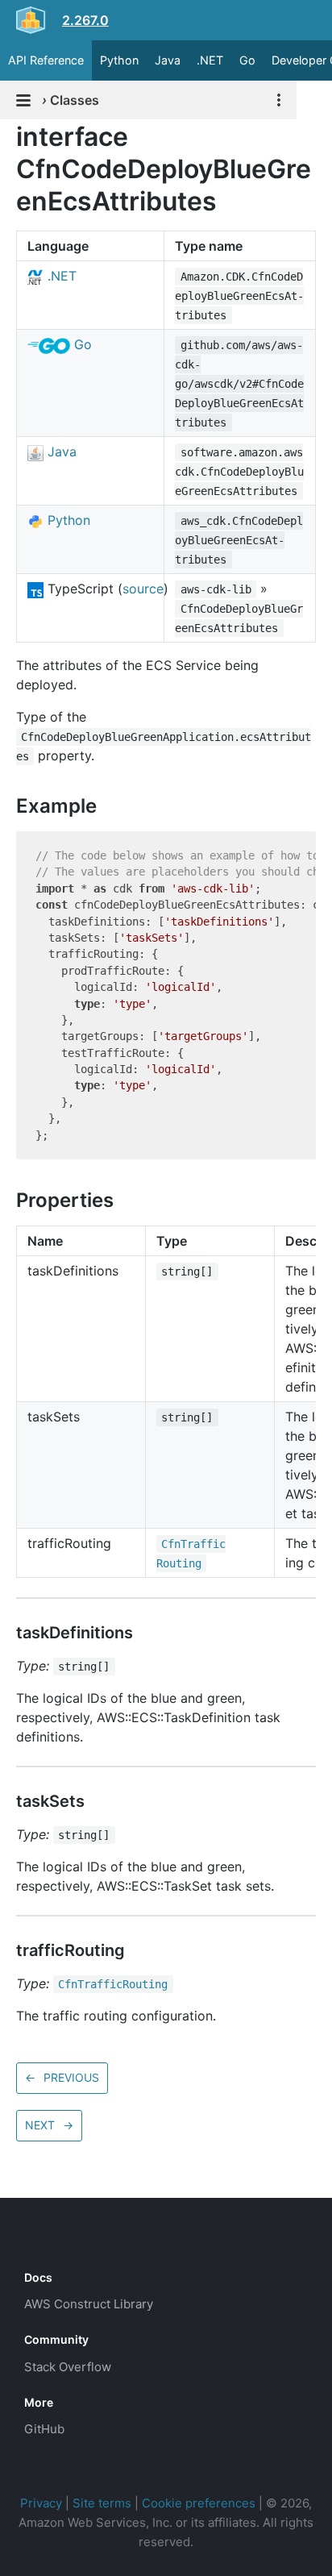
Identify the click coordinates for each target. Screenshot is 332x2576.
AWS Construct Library (89, 2304)
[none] (8, 137)
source (143, 589)
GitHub (44, 2429)
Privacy (41, 2503)
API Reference (46, 60)
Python (119, 60)
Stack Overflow (68, 2367)
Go (247, 60)
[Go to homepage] (53, 2241)
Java (168, 60)
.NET (210, 60)
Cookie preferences (199, 2503)
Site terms (102, 2503)
